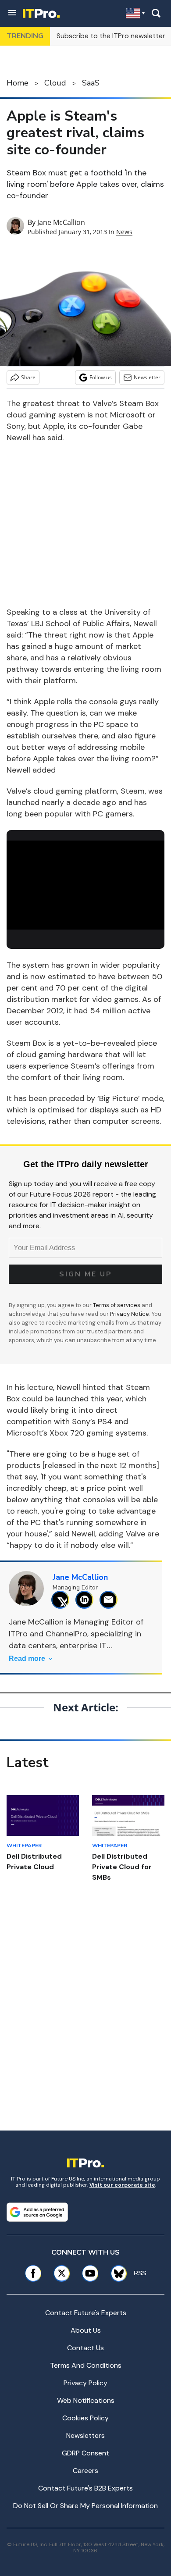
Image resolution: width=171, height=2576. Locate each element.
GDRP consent (85, 2453)
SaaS (91, 83)
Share (28, 377)
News (124, 232)
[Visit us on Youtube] (90, 2273)
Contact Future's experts (86, 2313)
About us (86, 2330)
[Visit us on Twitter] (62, 2273)
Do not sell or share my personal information (85, 2506)
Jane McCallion (61, 222)
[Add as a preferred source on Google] (37, 2212)
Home (18, 83)
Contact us (85, 2348)
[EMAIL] (111, 1600)
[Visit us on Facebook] (33, 2273)
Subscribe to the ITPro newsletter (111, 36)
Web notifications (86, 2400)
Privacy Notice (130, 1314)
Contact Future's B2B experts (85, 2488)
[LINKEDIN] (87, 1600)
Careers (85, 2471)
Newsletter (147, 377)
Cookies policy (85, 2418)
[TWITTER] (62, 1600)
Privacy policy (85, 2383)
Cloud (55, 83)
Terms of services (117, 1305)
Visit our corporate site (122, 2185)
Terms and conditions (86, 2365)
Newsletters (85, 2435)
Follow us (101, 377)
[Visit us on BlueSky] (116, 2273)
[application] (85, 885)
